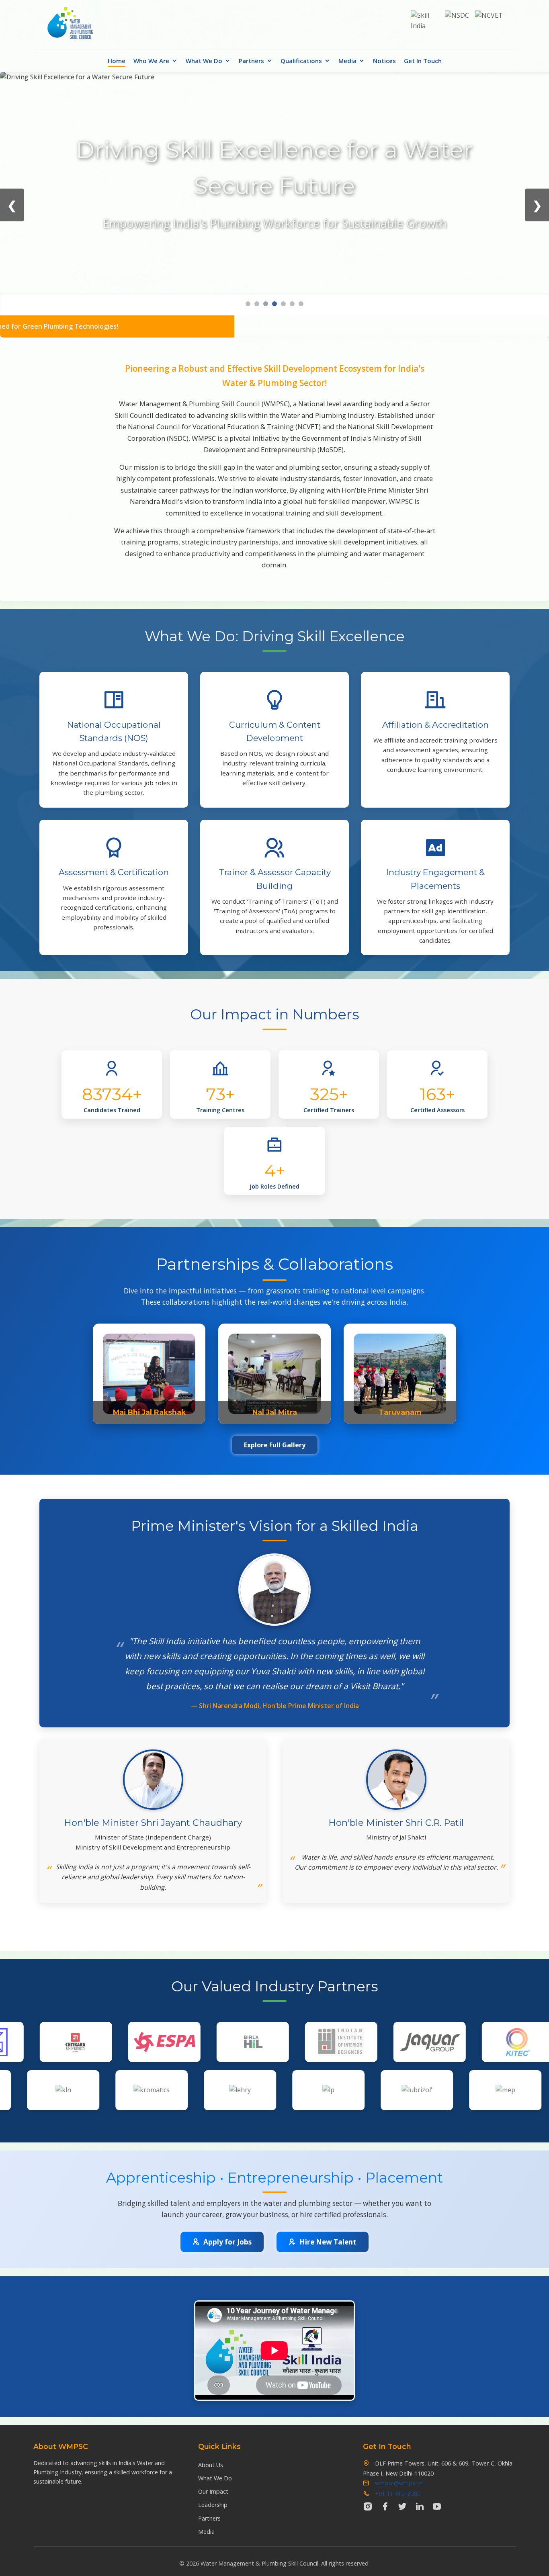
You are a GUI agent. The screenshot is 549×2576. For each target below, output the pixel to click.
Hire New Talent (328, 2242)
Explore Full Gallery (275, 1445)
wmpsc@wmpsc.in (399, 2483)
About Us (211, 2465)
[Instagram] (368, 2506)
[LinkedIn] (420, 2506)
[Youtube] (437, 2506)
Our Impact (213, 2491)
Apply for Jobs (227, 2242)
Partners (251, 61)
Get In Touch (423, 61)
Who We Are (151, 61)
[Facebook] (385, 2506)
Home (117, 61)
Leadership (213, 2505)
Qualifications (301, 61)
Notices (384, 61)
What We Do (204, 61)
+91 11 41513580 (398, 2493)
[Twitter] (402, 2506)
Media (347, 61)
